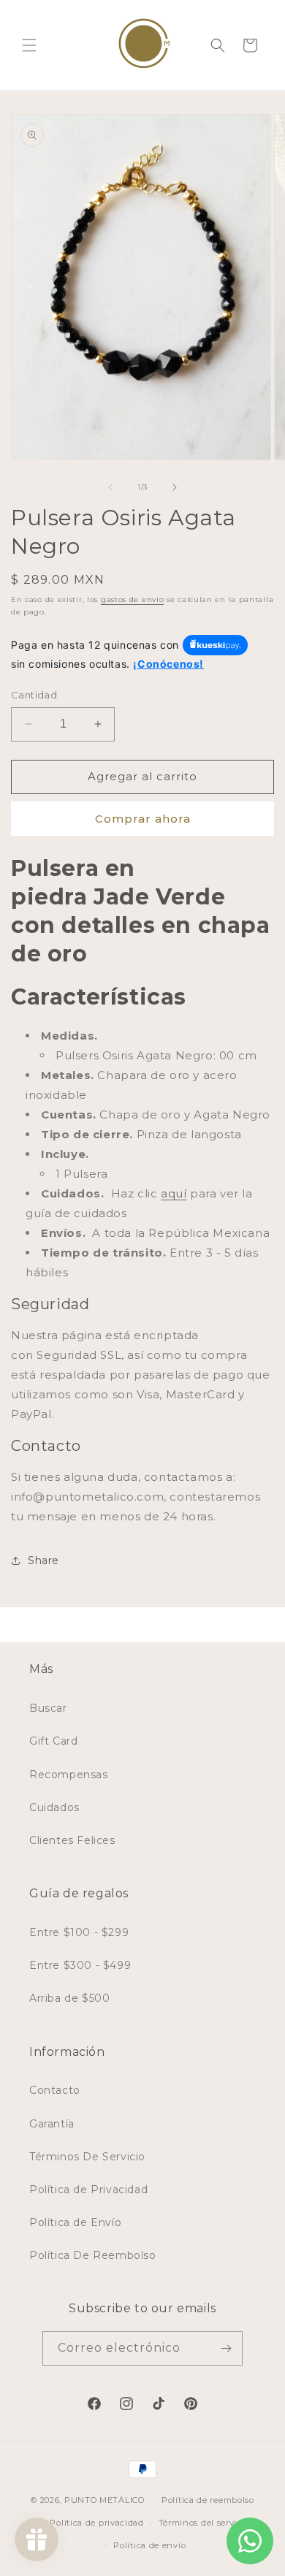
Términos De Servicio (87, 2157)
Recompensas (69, 1775)
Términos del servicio (204, 2523)
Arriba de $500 (69, 1998)
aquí (174, 1193)
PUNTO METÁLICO (104, 2500)
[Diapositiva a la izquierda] (110, 487)
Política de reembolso (208, 2500)
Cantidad (34, 695)
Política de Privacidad (88, 2190)
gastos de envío (133, 599)
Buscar (48, 1708)
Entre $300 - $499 (80, 1965)
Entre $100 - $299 (79, 1932)
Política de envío (149, 2545)
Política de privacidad (96, 2523)
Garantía (52, 2124)
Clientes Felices (72, 1840)
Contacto (55, 2090)
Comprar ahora (143, 819)
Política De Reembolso (93, 2255)
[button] (29, 45)
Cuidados (54, 1807)
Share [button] (43, 1561)
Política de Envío (75, 2222)
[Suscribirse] (226, 2348)
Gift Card (53, 1741)
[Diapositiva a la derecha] (175, 487)
